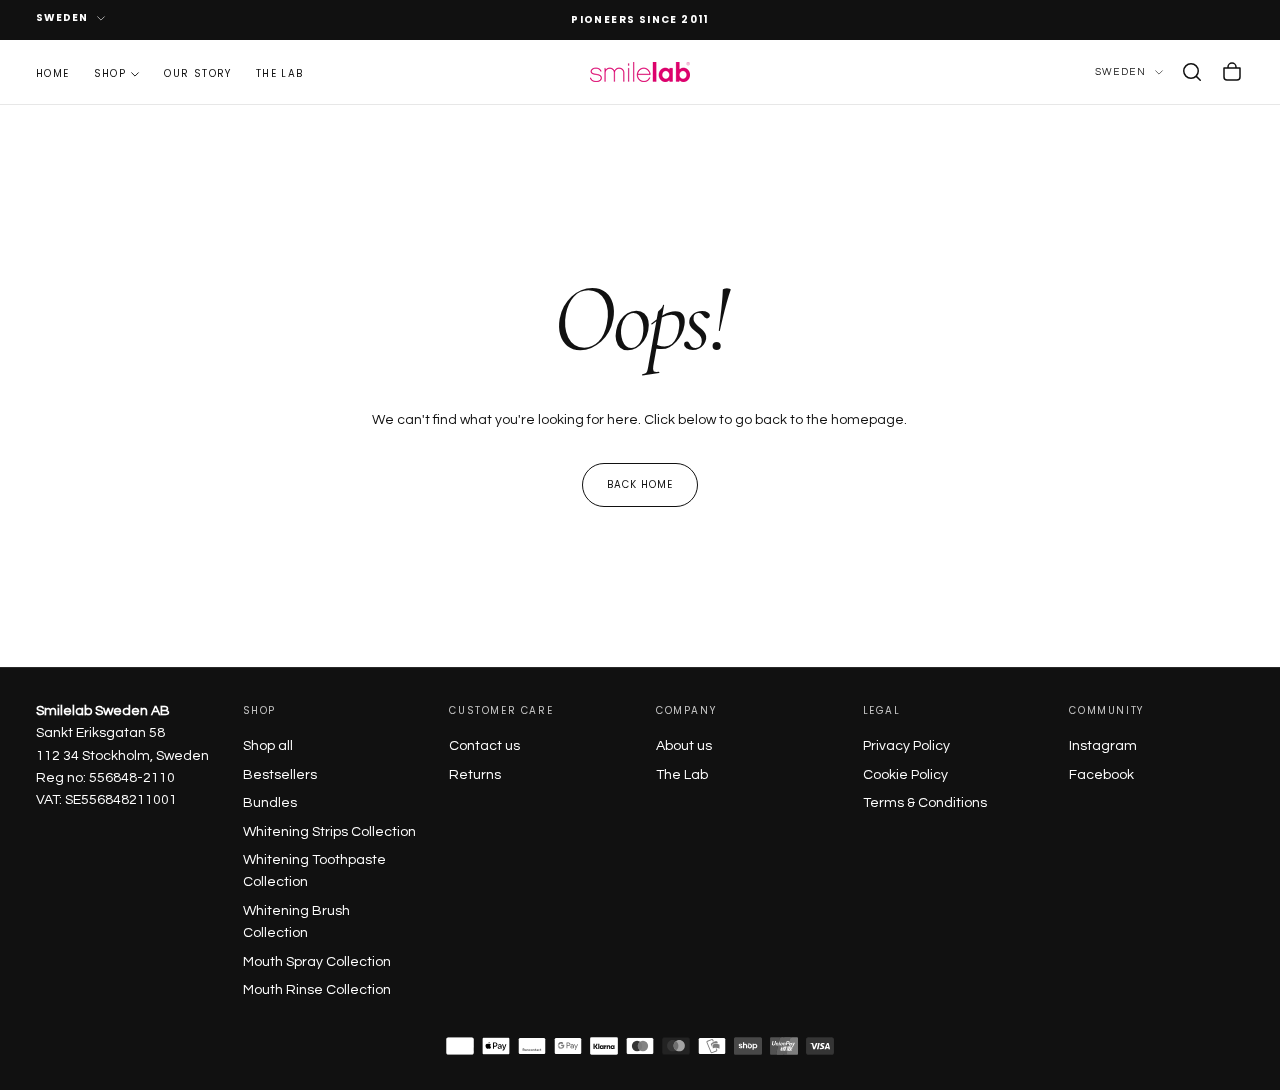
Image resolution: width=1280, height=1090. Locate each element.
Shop (110, 72)
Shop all (268, 746)
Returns (475, 775)
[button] (1192, 72)
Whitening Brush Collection (296, 922)
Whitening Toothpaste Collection (314, 871)
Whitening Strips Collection (329, 832)
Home (53, 72)
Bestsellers (280, 775)
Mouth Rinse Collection (317, 990)
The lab (280, 72)
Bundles (270, 803)
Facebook (1101, 775)
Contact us (484, 746)
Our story (198, 72)
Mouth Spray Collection (317, 962)
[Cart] (1232, 72)
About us (684, 746)
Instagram (1103, 746)
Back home (640, 484)
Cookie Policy (905, 775)
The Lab (682, 775)
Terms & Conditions (925, 803)
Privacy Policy (906, 746)
